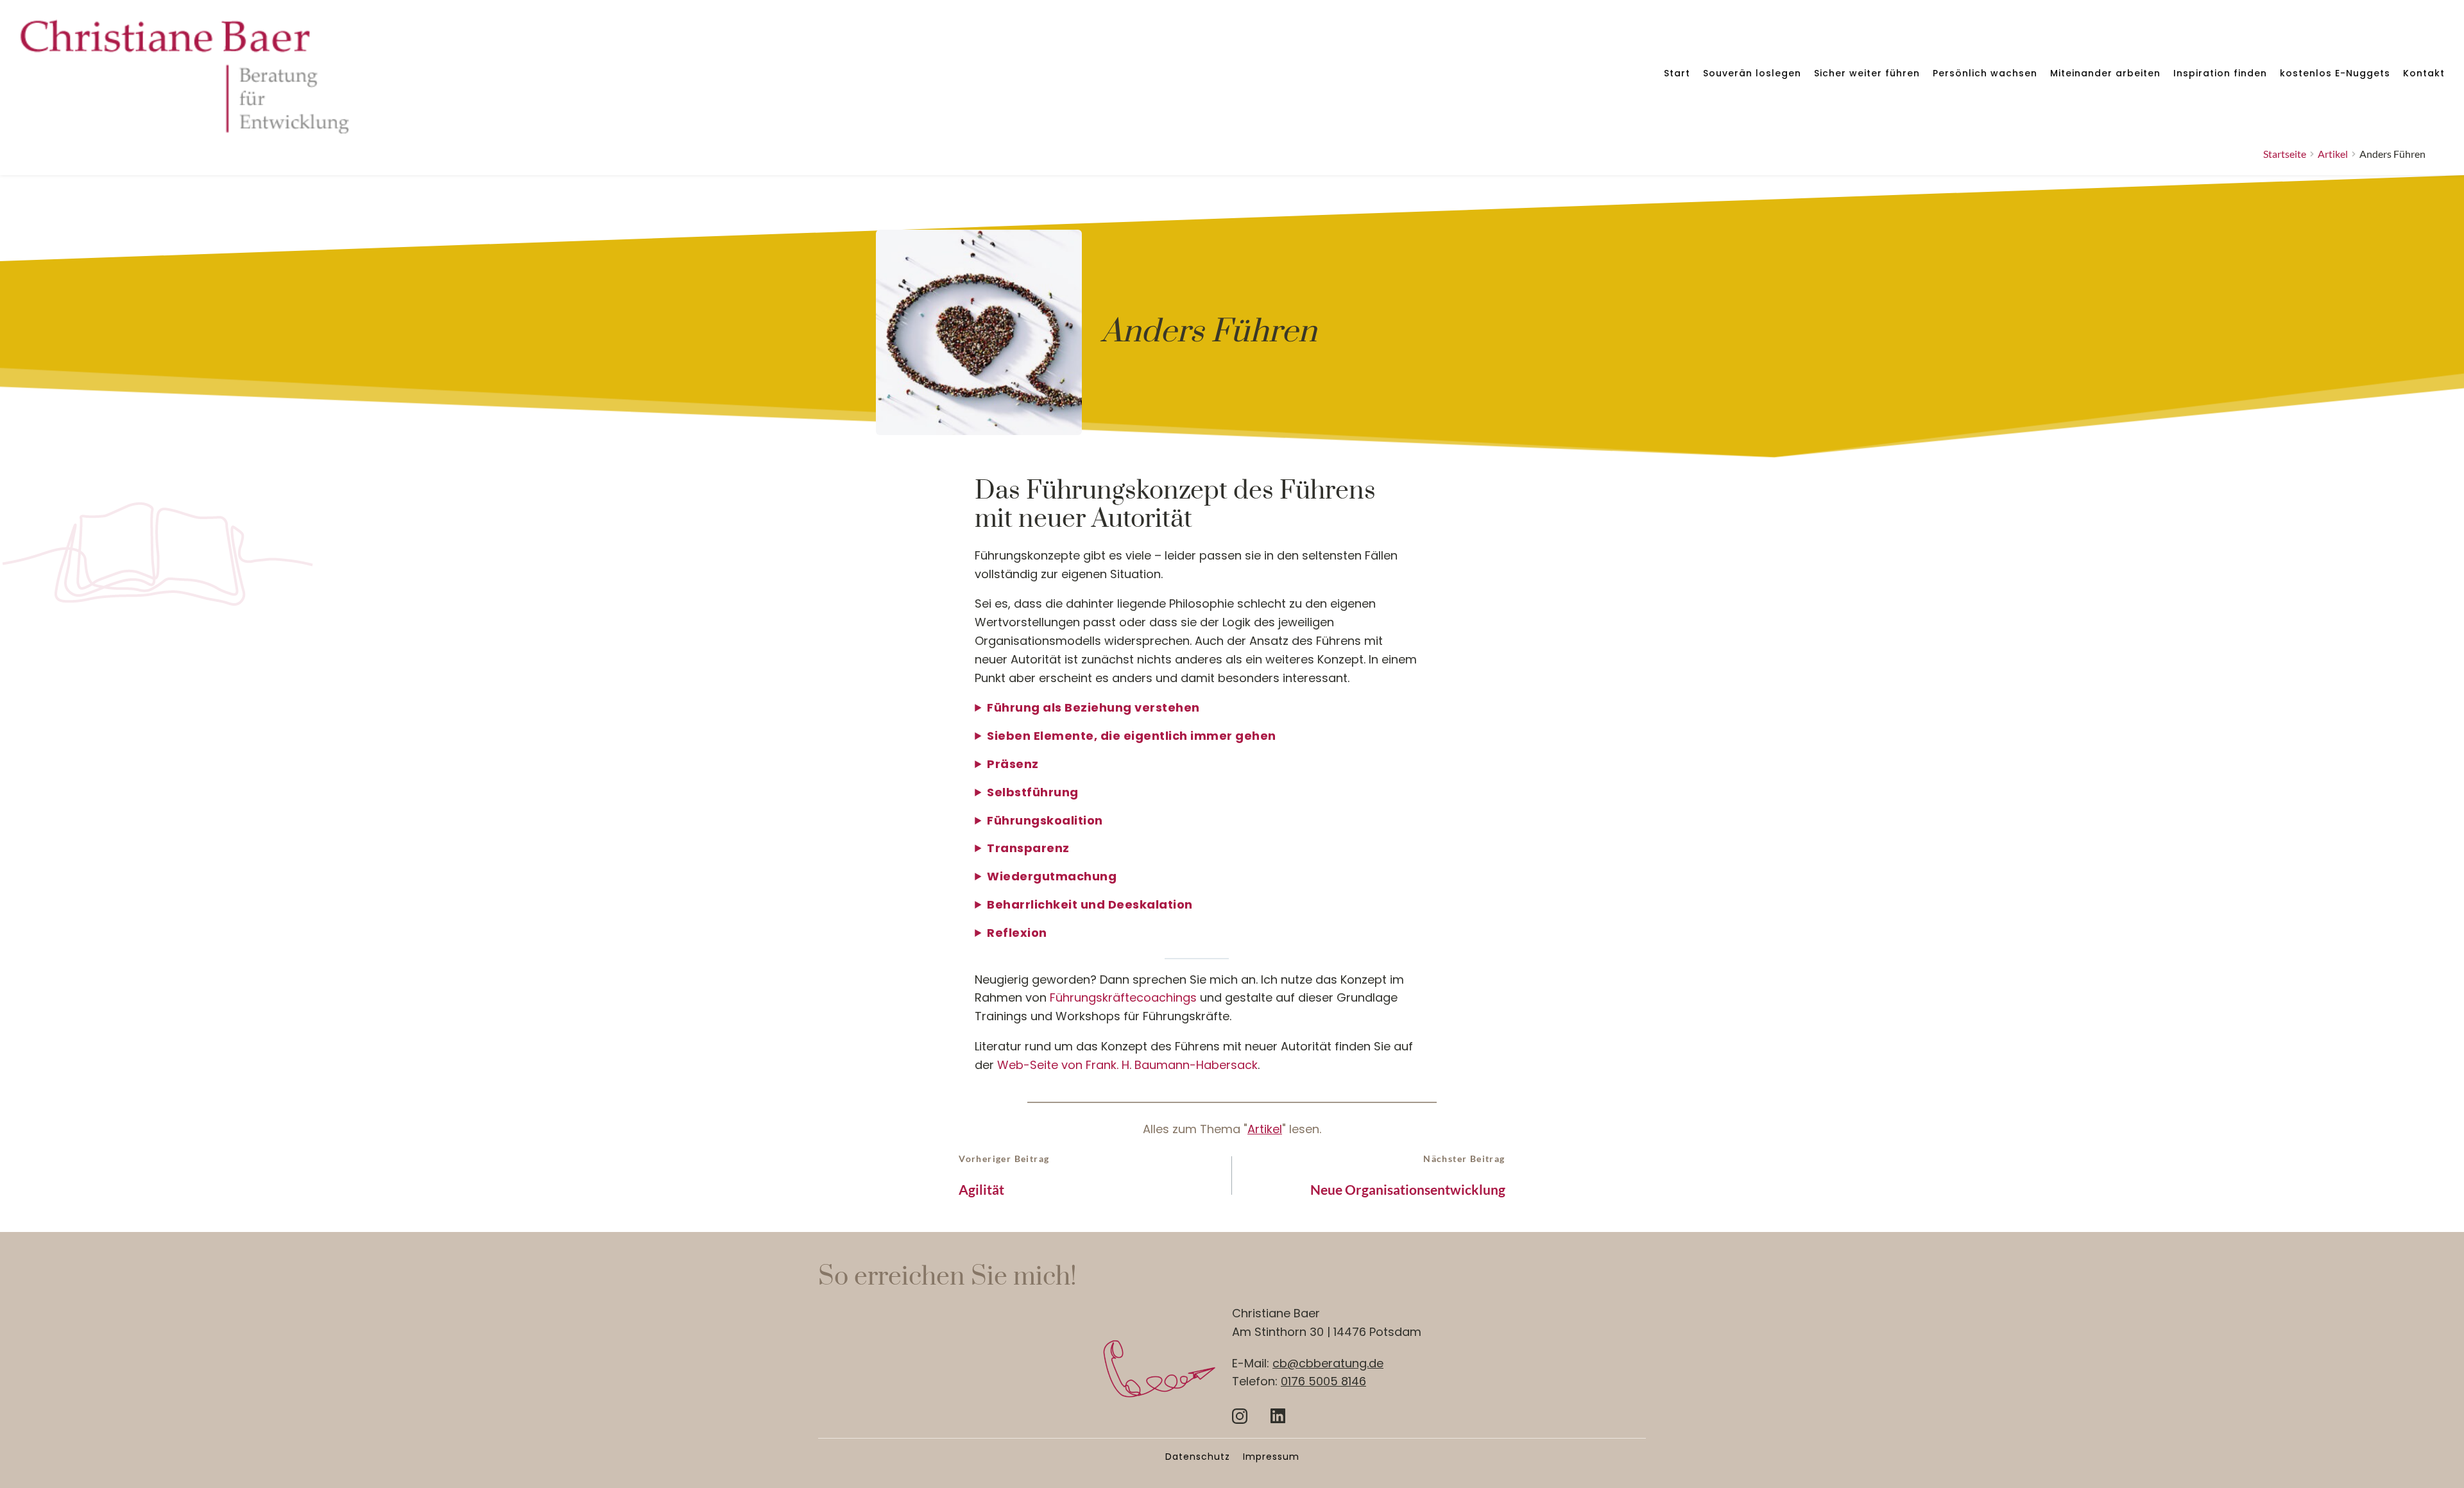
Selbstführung (1033, 792)
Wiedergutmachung (1052, 876)
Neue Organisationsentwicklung (1408, 1189)
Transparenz (1028, 848)
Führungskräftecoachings (1123, 997)
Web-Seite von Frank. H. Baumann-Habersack (1127, 1065)
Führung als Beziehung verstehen (1093, 707)
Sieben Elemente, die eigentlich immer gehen (1132, 736)
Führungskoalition (1045, 820)
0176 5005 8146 (1323, 1381)
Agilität (981, 1189)
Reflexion (1017, 933)
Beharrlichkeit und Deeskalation (1090, 904)
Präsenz (1013, 764)
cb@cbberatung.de (1328, 1363)
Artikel (1265, 1129)
